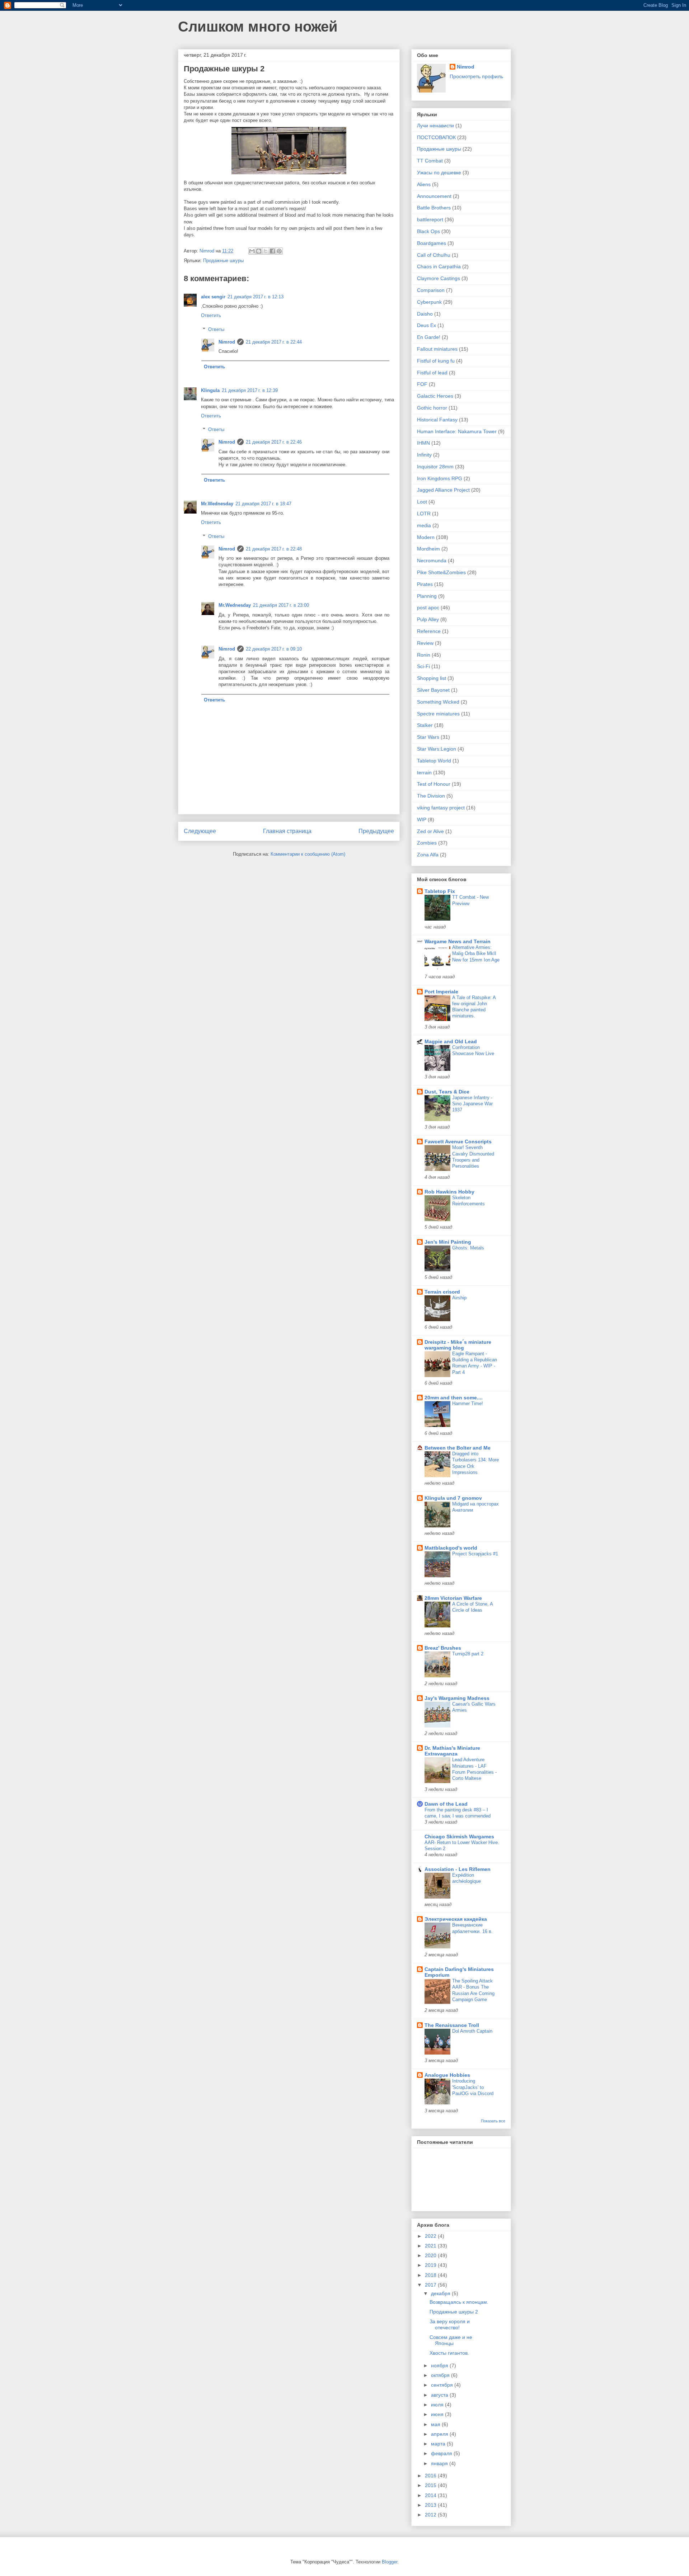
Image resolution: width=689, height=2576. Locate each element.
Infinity (424, 455)
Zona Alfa (428, 855)
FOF (422, 384)
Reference (429, 631)
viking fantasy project (441, 808)
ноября (440, 2365)
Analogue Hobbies (447, 2075)
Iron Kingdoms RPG (440, 478)
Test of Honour (434, 784)
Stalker (425, 725)
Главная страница (287, 831)
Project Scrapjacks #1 (475, 1554)
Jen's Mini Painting (448, 1242)
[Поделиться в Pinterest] (279, 251)
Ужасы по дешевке (439, 172)
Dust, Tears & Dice (447, 1092)
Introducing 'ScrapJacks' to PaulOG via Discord (473, 2087)
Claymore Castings (439, 278)
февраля (442, 2453)
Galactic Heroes (435, 396)
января (440, 2463)
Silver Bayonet (433, 690)
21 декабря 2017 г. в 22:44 (274, 342)
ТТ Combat (430, 161)
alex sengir (213, 297)
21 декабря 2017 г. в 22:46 (274, 442)
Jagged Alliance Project (443, 490)
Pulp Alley (428, 619)
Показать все (493, 2121)
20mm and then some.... (454, 1398)
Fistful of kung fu (436, 361)
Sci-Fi (423, 666)
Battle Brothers (434, 208)
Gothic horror (432, 408)
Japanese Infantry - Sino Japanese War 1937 (472, 1104)
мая (436, 2424)
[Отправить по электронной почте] (252, 251)
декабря (441, 2293)
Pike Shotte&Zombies (441, 572)
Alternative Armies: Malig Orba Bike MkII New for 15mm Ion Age (476, 954)
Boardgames (432, 243)
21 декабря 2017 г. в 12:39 (250, 390)
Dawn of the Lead (446, 1804)
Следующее (200, 831)
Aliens (424, 184)
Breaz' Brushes (443, 1648)
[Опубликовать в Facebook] (272, 251)
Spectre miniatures (438, 714)
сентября (443, 2385)
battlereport (430, 219)
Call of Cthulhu (434, 255)
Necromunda (432, 561)
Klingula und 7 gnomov (453, 1498)
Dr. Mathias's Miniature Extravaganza (452, 1751)
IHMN (423, 443)
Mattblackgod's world (451, 1548)
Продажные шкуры (223, 261)
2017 (431, 2285)
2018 (431, 2275)
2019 (431, 2265)
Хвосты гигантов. (449, 2353)
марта (439, 2444)
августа (440, 2395)
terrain (424, 772)
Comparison (431, 290)
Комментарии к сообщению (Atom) (308, 854)
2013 (431, 2505)
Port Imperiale (441, 992)
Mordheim (428, 549)
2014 (431, 2495)
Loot (422, 502)
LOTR (424, 514)
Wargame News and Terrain (458, 941)
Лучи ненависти (435, 126)
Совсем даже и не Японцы (451, 2340)
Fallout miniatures (437, 349)
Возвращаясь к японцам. (459, 2302)
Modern (426, 537)
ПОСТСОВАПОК (436, 137)
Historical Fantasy (437, 420)
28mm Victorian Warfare (453, 1598)
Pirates (425, 584)
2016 (431, 2476)
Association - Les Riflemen (458, 1869)
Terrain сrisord (442, 1292)
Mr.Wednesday (217, 504)
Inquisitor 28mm (435, 467)
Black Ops (428, 231)
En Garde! (429, 337)
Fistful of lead (432, 373)
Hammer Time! (468, 1403)
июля (438, 2405)
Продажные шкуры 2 (454, 2312)
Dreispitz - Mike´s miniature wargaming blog (458, 1345)
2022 (431, 2236)
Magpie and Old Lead (451, 1041)
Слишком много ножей (258, 27)
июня (438, 2414)
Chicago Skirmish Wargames (459, 1837)
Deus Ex (426, 325)
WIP (422, 819)
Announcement (434, 196)
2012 (431, 2515)
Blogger (390, 2562)
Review (425, 643)
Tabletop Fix (440, 891)
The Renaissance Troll (452, 2025)
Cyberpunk (429, 302)
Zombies (427, 843)
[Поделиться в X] (266, 251)
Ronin (424, 655)
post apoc (428, 608)
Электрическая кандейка (456, 1919)
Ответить (211, 315)
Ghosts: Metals (468, 1248)
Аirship (459, 1298)
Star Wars (428, 737)
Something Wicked (438, 702)
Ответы (216, 329)
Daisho (425, 314)
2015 (431, 2485)
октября (441, 2375)
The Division (431, 796)
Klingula (210, 390)
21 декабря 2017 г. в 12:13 (256, 297)
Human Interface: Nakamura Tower (457, 431)
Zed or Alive (430, 831)
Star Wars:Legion (437, 749)
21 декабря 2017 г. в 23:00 (281, 605)
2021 (431, 2246)
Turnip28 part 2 (468, 1654)
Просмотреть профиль (476, 76)
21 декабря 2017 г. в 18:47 (263, 504)
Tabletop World (434, 761)
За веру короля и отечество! (450, 2324)
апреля (440, 2434)
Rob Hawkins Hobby (449, 1192)
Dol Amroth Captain (472, 2031)
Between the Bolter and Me (458, 1448)
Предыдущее (376, 831)
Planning (427, 596)
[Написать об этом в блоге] (259, 251)
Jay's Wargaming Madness (457, 1698)
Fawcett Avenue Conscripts (458, 1142)
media (424, 525)
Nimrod (227, 342)
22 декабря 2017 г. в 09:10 (274, 649)
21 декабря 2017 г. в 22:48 (274, 549)
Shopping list (432, 678)
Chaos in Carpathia (439, 266)
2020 (431, 2255)
